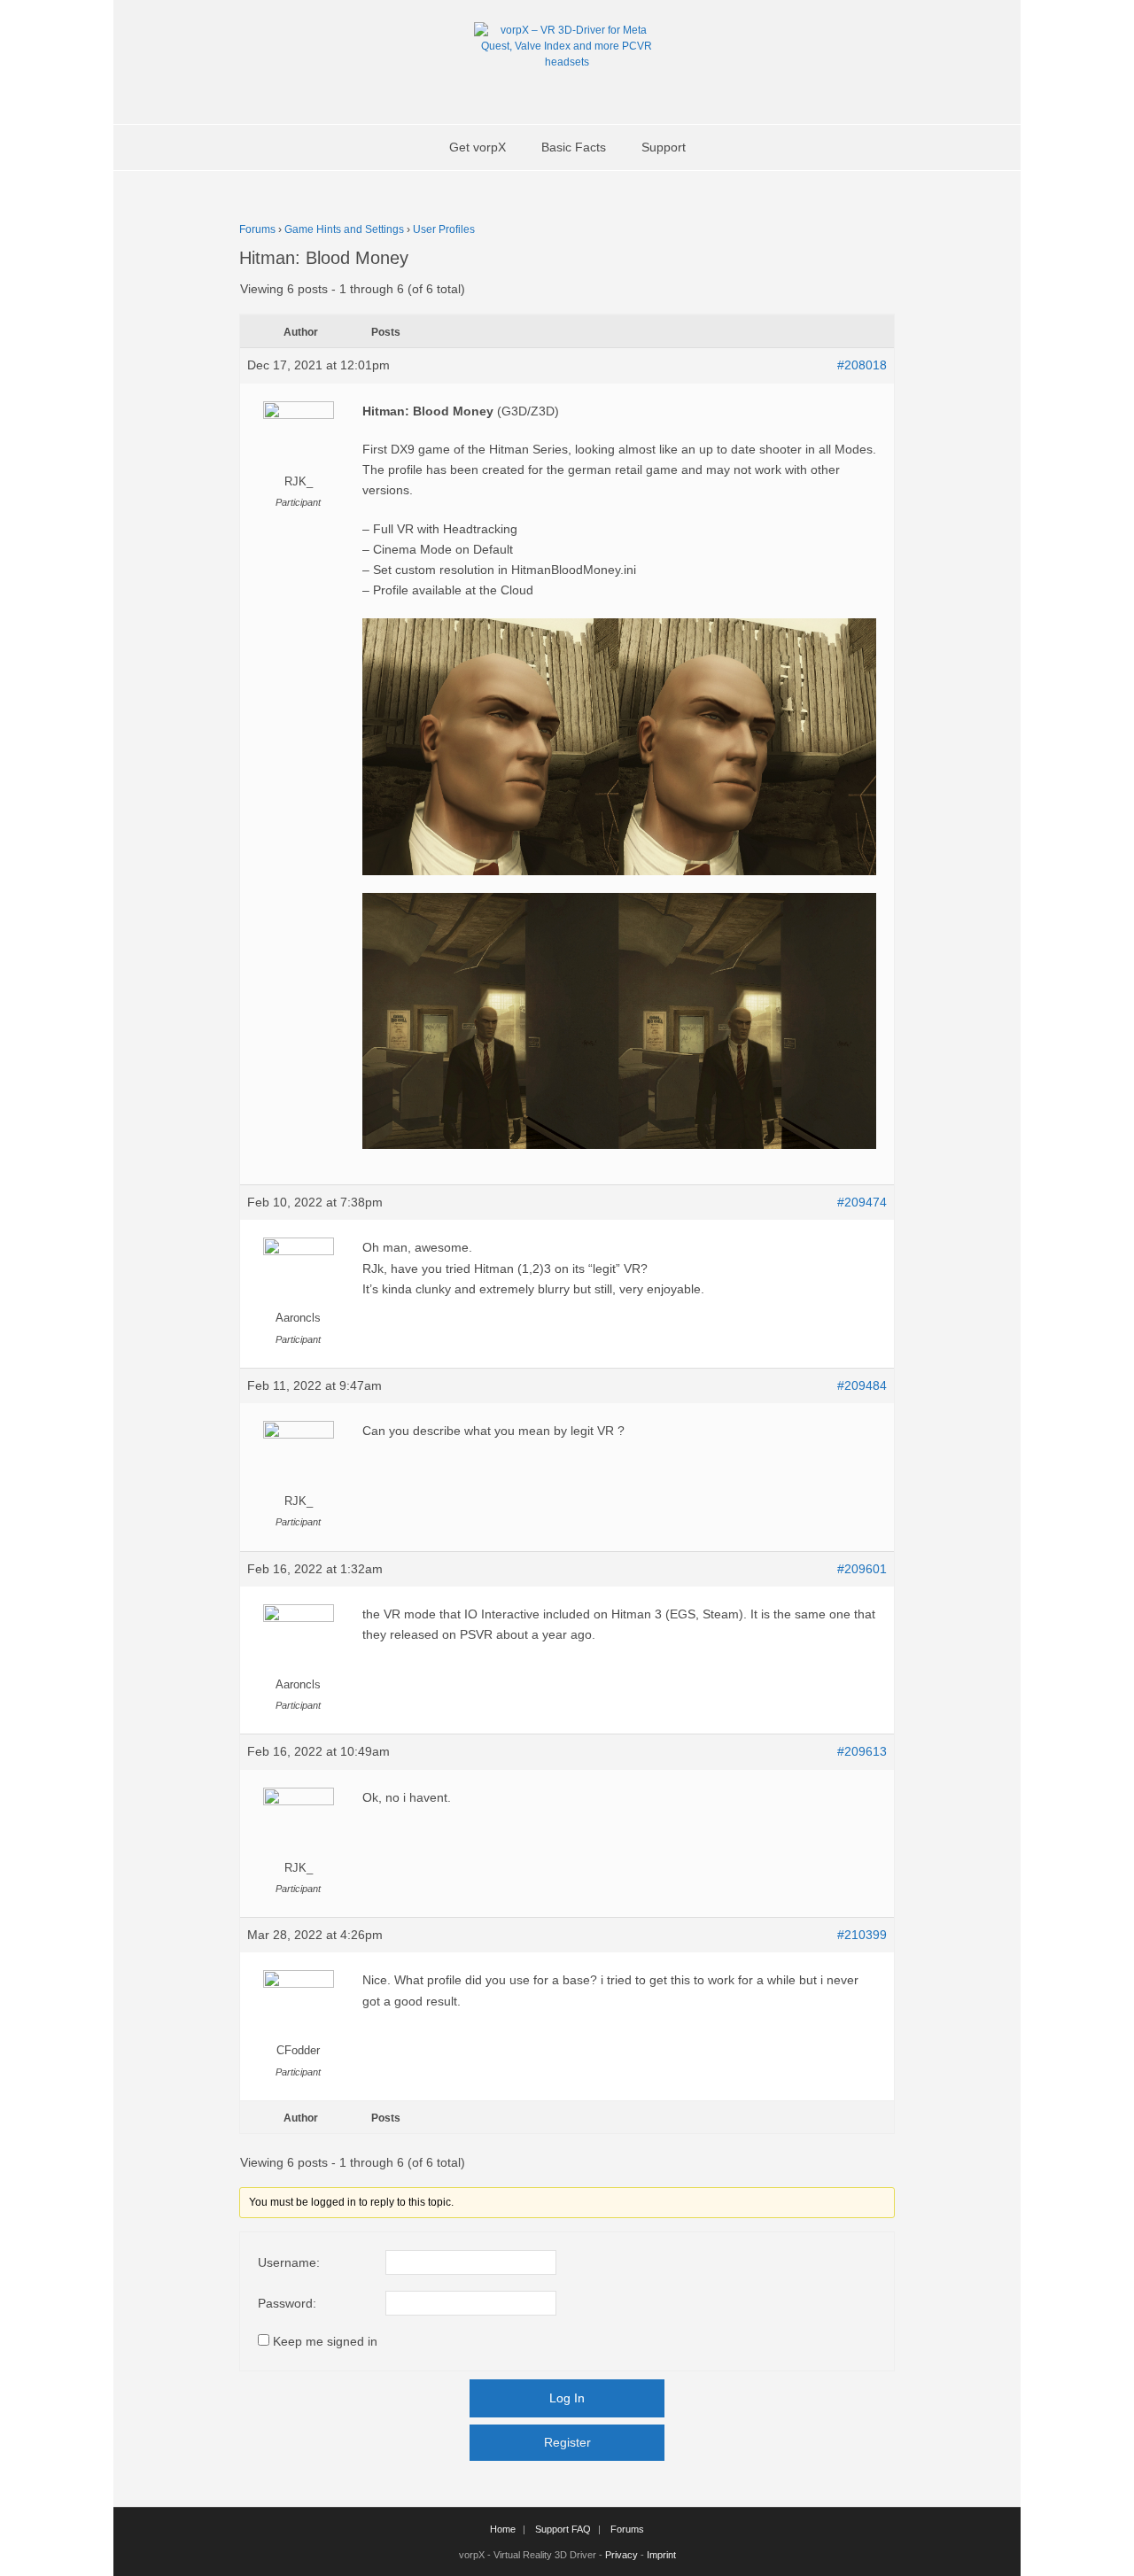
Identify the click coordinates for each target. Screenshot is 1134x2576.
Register (567, 2442)
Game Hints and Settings (344, 229)
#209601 (862, 1569)
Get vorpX (478, 147)
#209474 (862, 1202)
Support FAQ (563, 2529)
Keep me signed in (325, 2341)
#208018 (862, 365)
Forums (257, 229)
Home (503, 2529)
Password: (287, 2303)
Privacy (621, 2555)
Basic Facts (574, 147)
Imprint (661, 2555)
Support (664, 147)
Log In (567, 2398)
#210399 (862, 1935)
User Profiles (444, 229)
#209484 (862, 1385)
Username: (289, 2262)
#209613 (862, 1751)
